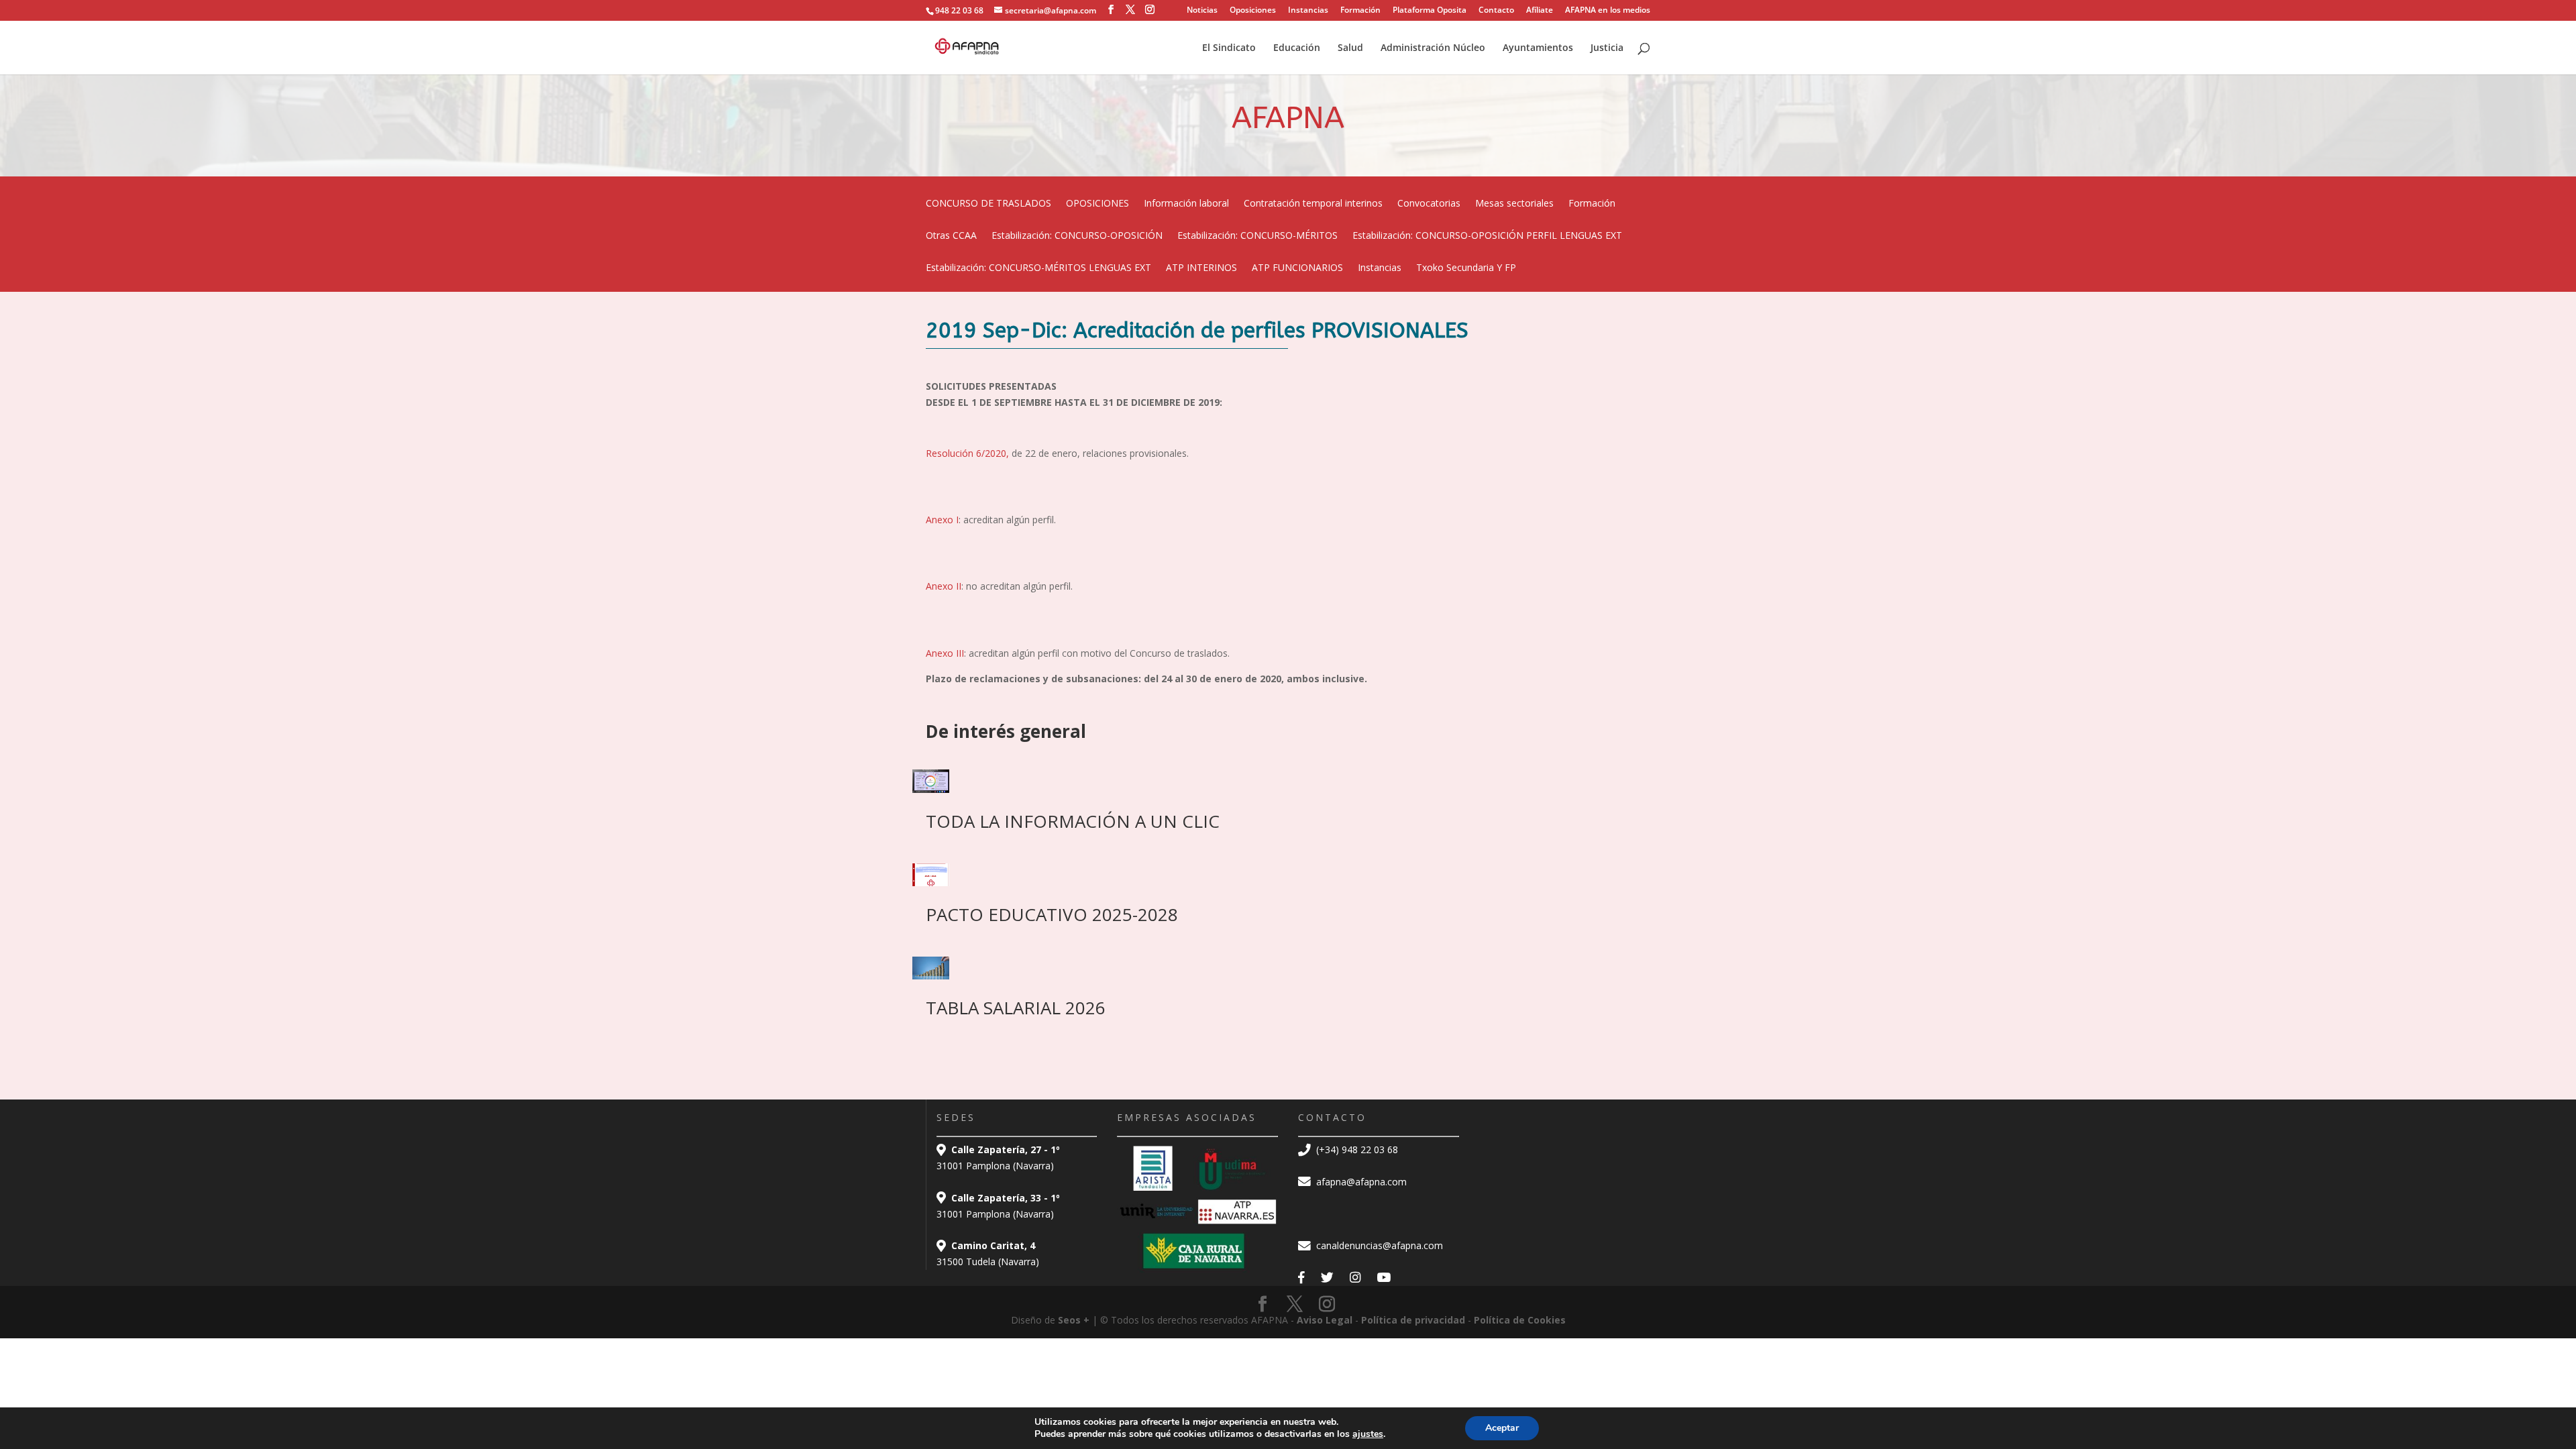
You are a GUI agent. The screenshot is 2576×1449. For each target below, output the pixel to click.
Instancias (1308, 11)
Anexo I (942, 520)
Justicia (1607, 48)
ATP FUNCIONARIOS (1297, 268)
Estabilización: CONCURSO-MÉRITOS (1257, 236)
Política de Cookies (1520, 1320)
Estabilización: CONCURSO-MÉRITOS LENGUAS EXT (1038, 268)
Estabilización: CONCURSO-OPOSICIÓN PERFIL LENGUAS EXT (1487, 236)
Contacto (1496, 11)
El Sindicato (1229, 48)
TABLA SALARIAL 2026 (1016, 1008)
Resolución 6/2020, (967, 453)
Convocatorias (1429, 204)
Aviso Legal (1325, 1320)
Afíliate (1540, 11)
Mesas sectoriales (1514, 204)
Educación (1297, 48)
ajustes (1368, 1434)
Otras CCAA (951, 236)
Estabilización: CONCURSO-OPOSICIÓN (1077, 236)
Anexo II (944, 586)
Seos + (1074, 1320)
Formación (1360, 11)
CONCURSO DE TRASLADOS (988, 204)
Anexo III (945, 653)
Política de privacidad (1413, 1320)
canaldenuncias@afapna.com (1378, 1245)
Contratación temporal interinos (1313, 204)
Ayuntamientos (1538, 48)
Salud (1350, 48)
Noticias (1202, 11)
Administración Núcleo (1433, 48)
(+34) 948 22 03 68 (1356, 1149)
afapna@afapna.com (1360, 1182)
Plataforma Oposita (1430, 11)
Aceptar (1502, 1428)
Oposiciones (1253, 11)
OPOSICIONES (1097, 204)
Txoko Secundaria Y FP (1466, 268)
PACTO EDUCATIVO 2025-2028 (1052, 914)
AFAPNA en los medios (1608, 11)
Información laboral (1186, 204)
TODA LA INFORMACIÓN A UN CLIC (1073, 821)
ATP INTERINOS (1201, 268)
